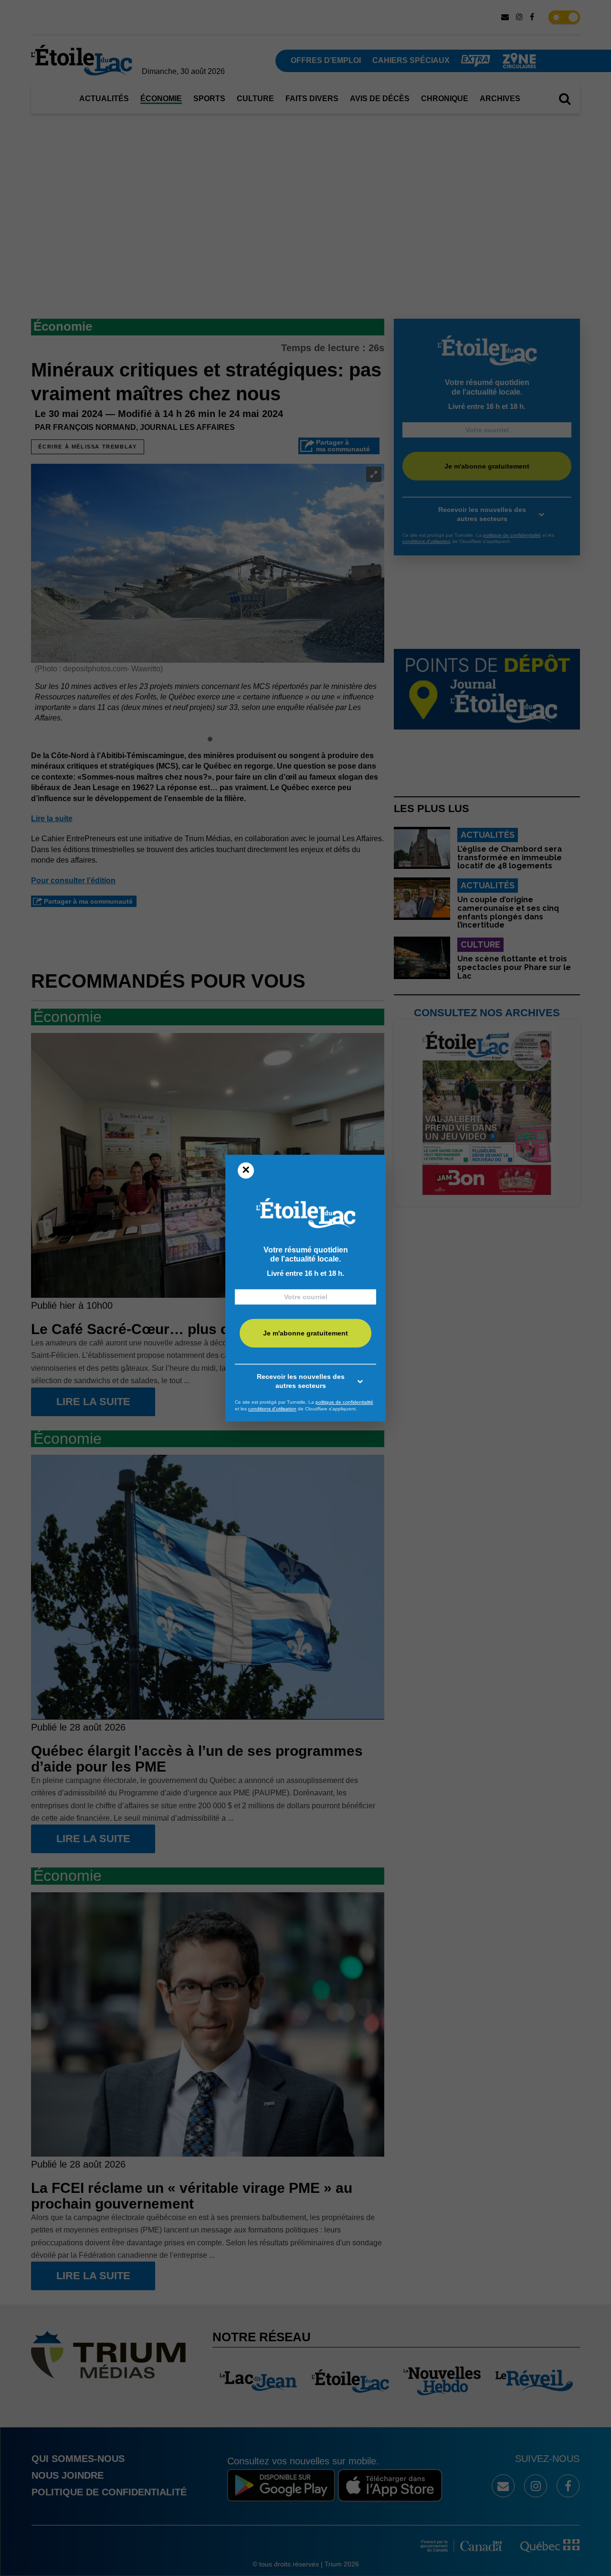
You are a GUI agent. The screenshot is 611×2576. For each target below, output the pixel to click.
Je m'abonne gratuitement (305, 1333)
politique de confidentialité (344, 1402)
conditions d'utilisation (272, 1409)
